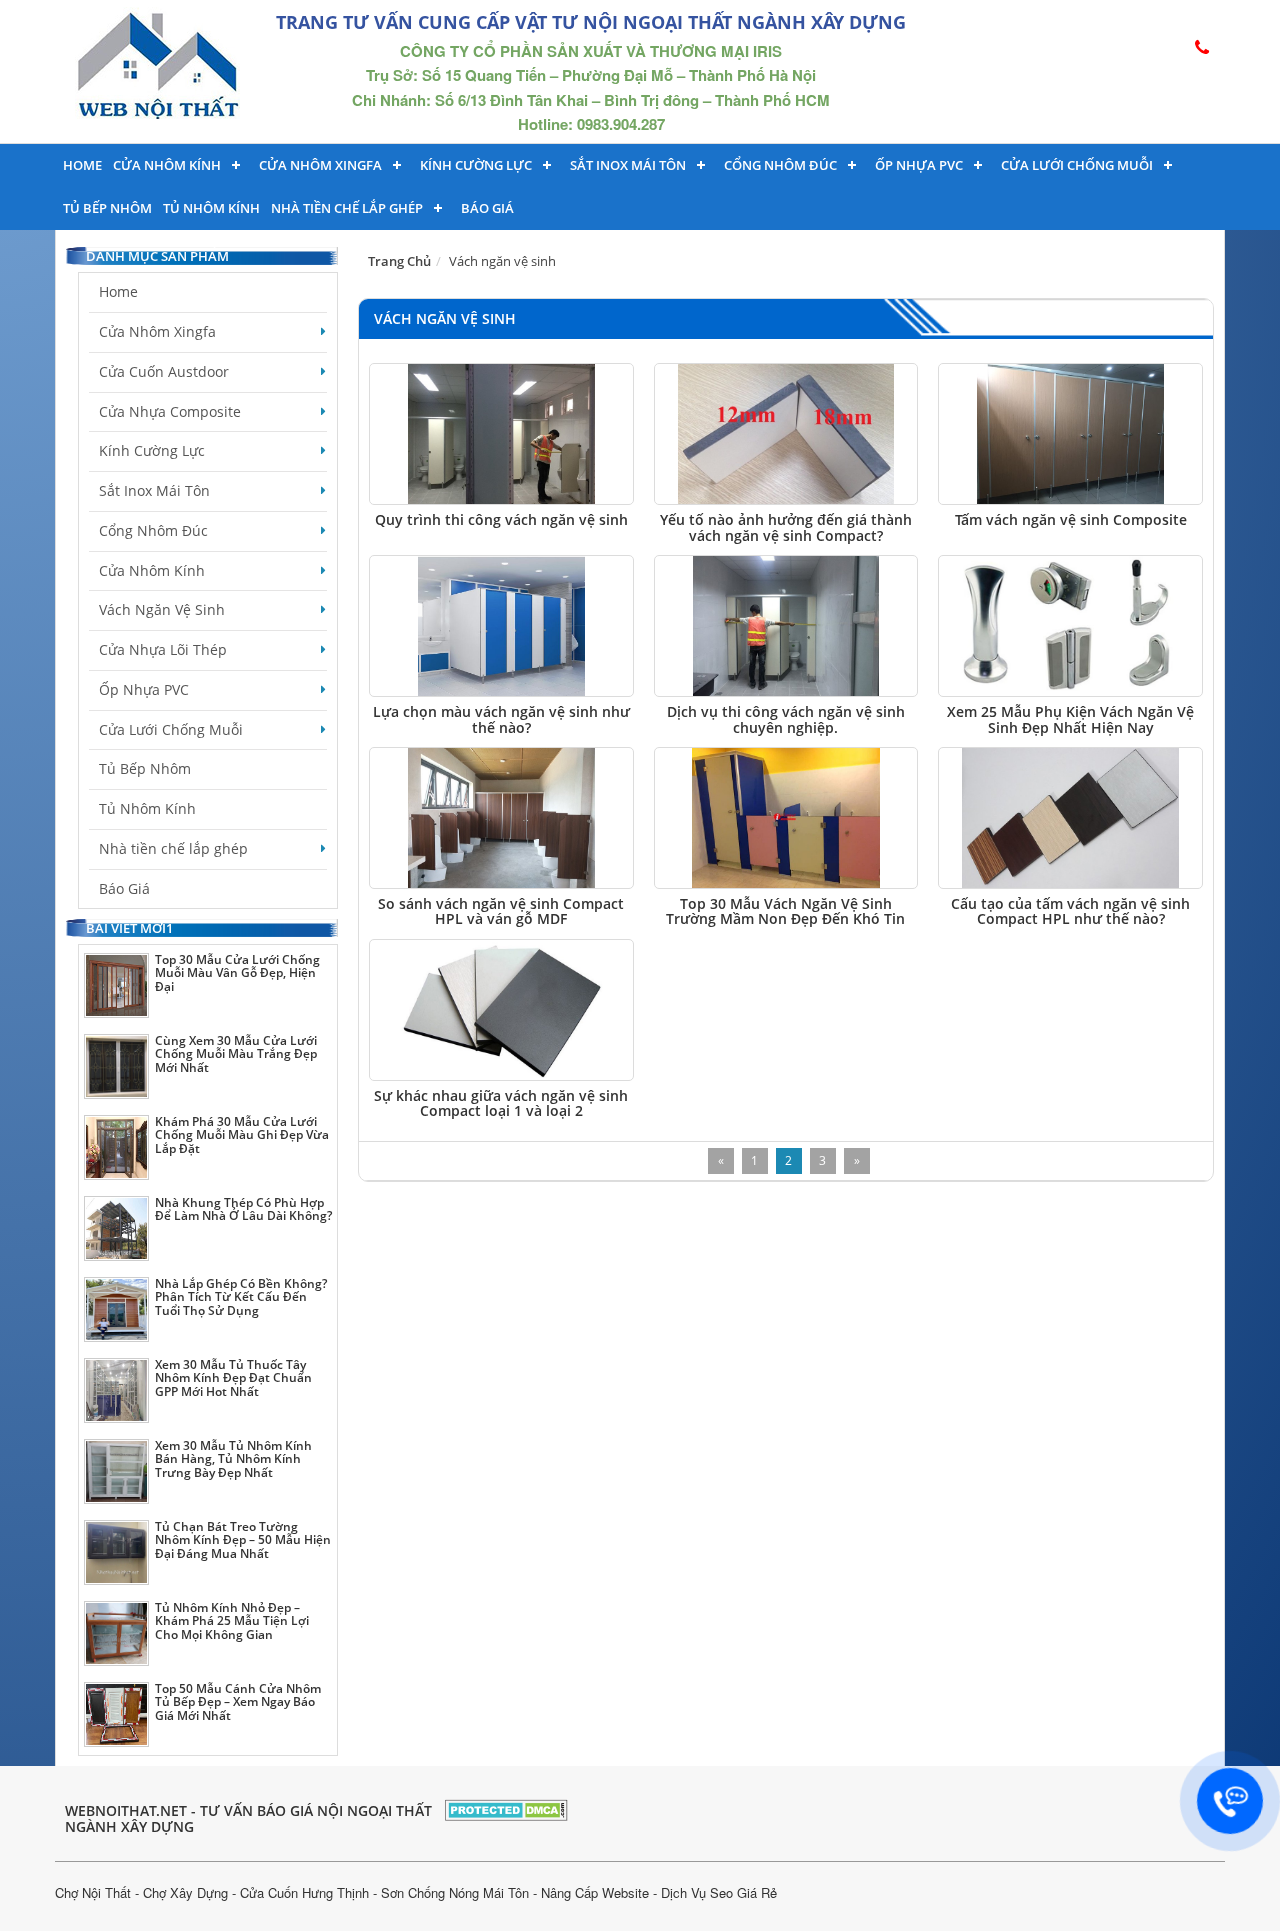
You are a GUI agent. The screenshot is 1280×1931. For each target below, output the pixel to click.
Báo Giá (487, 208)
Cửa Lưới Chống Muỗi (1077, 165)
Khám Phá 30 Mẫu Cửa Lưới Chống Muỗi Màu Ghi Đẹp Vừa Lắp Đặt (242, 1134)
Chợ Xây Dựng (185, 1892)
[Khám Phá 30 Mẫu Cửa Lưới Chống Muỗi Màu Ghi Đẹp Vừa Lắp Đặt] (116, 1147)
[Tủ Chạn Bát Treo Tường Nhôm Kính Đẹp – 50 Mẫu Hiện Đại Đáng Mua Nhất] (116, 1552)
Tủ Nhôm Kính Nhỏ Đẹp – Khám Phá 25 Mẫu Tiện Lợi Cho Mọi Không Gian (232, 1620)
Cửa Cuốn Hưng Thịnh (304, 1892)
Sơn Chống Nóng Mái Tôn (455, 1892)
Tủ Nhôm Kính (211, 208)
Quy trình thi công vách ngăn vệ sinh (501, 519)
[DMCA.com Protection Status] (506, 1807)
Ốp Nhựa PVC (144, 689)
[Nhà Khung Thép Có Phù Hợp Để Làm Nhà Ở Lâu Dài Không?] (116, 1228)
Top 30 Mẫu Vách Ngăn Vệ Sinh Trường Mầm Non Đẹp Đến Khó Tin (785, 911)
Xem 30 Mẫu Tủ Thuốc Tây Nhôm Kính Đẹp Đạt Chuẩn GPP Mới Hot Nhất (233, 1377)
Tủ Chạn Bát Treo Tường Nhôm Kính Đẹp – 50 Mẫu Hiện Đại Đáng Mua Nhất (243, 1539)
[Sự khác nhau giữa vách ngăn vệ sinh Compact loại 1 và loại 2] (501, 1010)
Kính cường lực (476, 165)
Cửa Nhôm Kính (167, 165)
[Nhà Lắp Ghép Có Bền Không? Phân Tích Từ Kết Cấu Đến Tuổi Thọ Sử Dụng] (116, 1309)
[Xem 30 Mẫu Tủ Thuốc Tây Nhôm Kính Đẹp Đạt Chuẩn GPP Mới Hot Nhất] (116, 1390)
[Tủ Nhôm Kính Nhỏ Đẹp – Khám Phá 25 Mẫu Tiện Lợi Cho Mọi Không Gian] (116, 1633)
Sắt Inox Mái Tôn (628, 165)
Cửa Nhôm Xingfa (320, 165)
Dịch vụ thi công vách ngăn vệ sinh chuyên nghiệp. (786, 719)
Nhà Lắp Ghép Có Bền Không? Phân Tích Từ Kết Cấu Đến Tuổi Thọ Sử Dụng (241, 1296)
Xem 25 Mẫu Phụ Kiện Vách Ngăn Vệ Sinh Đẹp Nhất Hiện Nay (1070, 719)
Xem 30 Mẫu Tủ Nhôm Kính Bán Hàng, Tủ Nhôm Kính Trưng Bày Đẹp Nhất (233, 1458)
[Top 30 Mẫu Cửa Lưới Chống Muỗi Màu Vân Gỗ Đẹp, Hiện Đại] (116, 985)
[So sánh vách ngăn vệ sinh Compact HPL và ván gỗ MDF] (501, 818)
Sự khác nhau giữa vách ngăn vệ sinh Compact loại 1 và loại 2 (501, 1103)
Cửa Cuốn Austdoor (164, 371)
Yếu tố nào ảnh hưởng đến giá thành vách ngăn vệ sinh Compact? (786, 527)
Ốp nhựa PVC (919, 165)
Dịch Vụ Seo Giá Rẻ (719, 1892)
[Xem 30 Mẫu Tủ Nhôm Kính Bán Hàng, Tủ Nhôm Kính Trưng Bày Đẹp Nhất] (116, 1471)
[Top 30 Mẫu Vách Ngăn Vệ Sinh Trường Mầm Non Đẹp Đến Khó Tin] (786, 818)
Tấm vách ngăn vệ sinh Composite (1071, 519)
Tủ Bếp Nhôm (107, 208)
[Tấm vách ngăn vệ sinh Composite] (1070, 434)
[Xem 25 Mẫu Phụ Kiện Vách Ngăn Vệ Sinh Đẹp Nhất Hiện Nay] (1070, 626)
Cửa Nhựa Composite (170, 411)
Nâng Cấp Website (595, 1892)
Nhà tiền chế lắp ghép (347, 208)
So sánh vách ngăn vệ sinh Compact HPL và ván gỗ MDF (501, 911)
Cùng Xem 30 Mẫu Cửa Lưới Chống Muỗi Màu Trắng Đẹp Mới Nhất (236, 1053)
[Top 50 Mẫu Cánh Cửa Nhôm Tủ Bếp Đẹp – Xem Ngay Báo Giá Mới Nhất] (116, 1714)
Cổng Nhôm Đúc (780, 165)
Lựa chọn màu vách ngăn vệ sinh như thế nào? (501, 719)
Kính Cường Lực (152, 450)
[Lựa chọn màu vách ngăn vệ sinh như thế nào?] (501, 626)
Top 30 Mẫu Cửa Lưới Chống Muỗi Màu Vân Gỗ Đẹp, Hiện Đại (237, 972)
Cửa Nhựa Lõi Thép (163, 649)
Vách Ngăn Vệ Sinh (162, 609)
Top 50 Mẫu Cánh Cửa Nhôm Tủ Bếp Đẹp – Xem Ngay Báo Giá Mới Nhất (238, 1701)
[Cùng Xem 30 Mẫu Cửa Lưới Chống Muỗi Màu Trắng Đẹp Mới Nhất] (116, 1066)
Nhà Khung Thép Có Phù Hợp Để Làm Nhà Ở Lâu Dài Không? (243, 1209)
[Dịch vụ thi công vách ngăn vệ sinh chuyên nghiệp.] (786, 626)
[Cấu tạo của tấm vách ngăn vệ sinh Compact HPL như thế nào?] (1070, 818)
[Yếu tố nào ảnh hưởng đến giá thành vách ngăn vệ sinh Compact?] (786, 434)
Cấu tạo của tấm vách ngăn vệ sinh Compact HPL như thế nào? (1070, 911)
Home (82, 165)
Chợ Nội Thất (93, 1892)
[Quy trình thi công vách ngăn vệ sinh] (501, 434)
